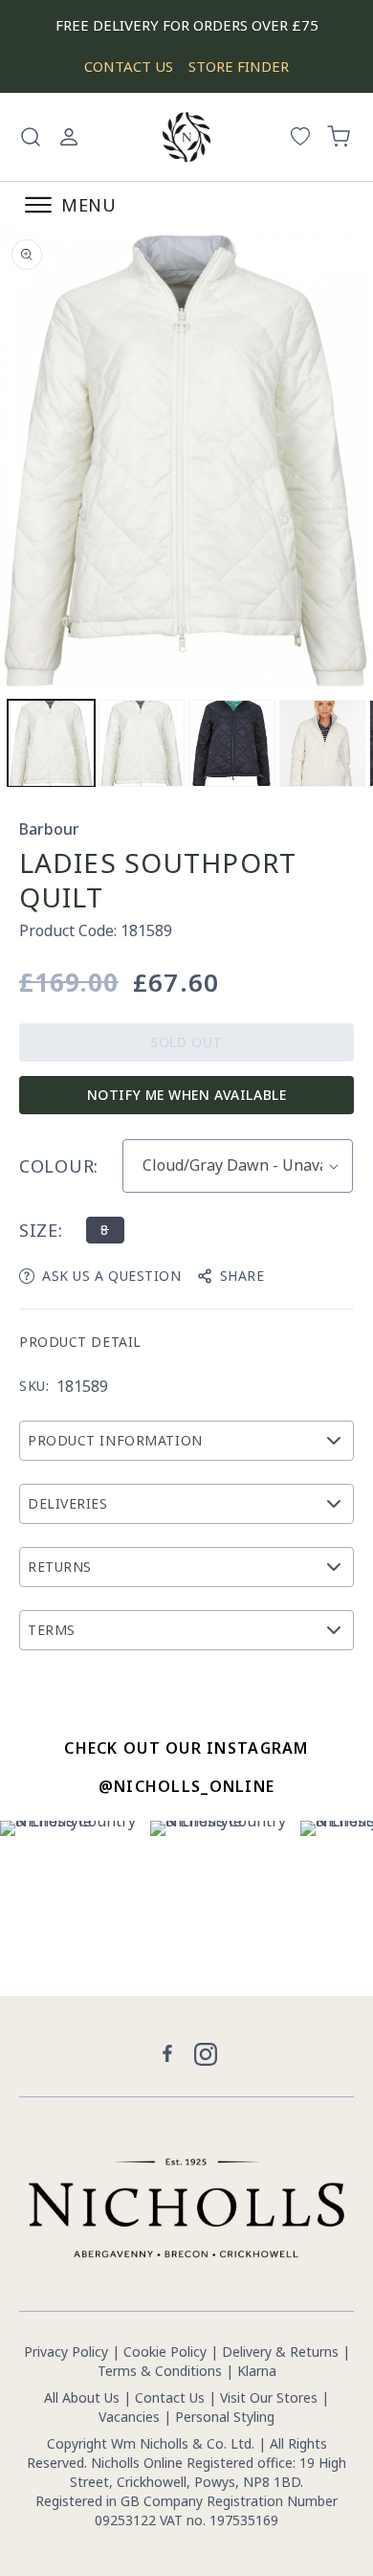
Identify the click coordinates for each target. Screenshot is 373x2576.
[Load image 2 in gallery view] (142, 743)
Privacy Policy (66, 2352)
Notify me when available (186, 1095)
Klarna (257, 2371)
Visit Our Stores (269, 2397)
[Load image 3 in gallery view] (232, 743)
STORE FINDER (239, 66)
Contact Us (170, 2397)
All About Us (82, 2397)
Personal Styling (225, 2417)
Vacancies (131, 2417)
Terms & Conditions (160, 2371)
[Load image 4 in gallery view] (323, 743)
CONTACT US (129, 66)
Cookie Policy (165, 2352)
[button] (31, 137)
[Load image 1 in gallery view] (51, 743)
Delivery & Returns (280, 2352)
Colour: (59, 1166)
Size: (41, 1230)
